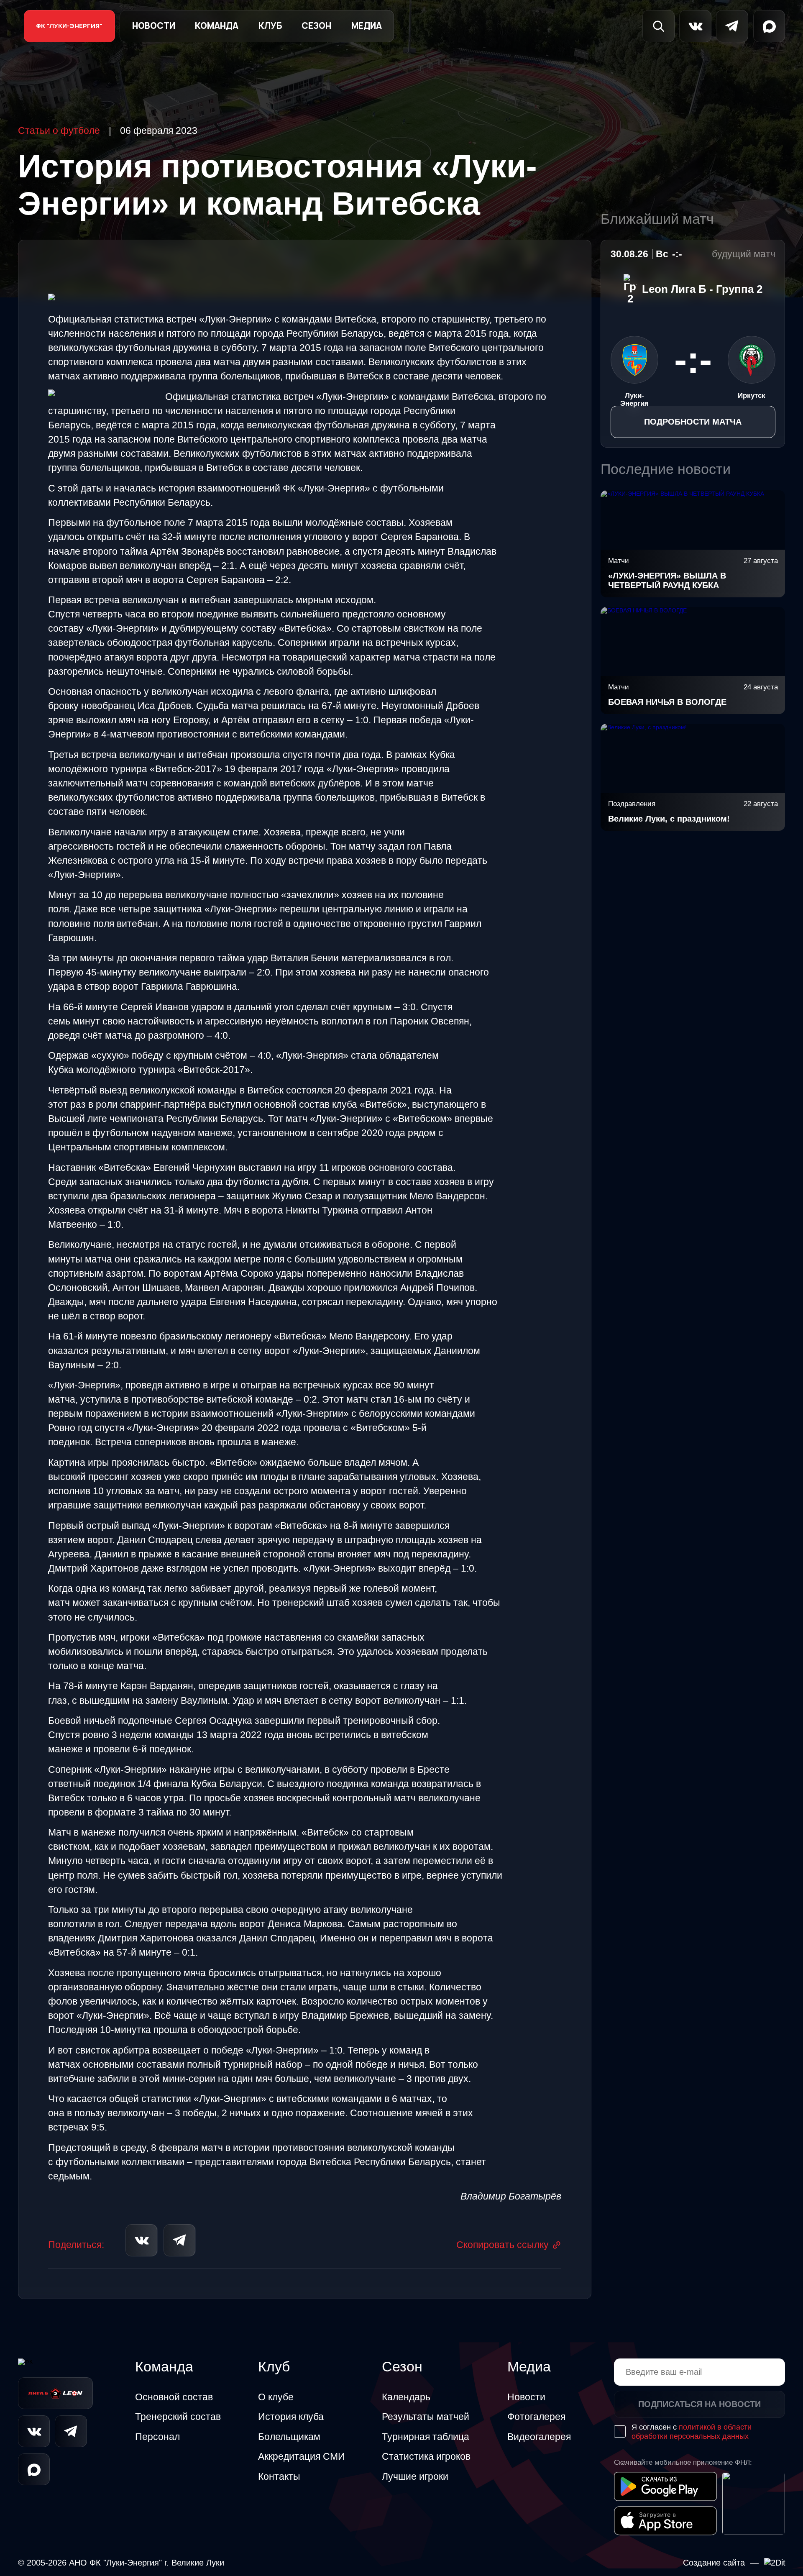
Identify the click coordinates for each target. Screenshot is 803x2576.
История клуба (291, 2417)
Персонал (157, 2437)
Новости (154, 26)
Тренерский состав (178, 2417)
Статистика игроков (426, 2456)
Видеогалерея (539, 2437)
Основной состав (174, 2397)
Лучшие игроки (415, 2476)
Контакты (279, 2476)
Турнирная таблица (426, 2437)
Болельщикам (289, 2437)
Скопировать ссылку (503, 2245)
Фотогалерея (536, 2417)
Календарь (406, 2397)
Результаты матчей (426, 2417)
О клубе (276, 2397)
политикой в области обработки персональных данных (692, 2431)
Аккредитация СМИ (302, 2456)
